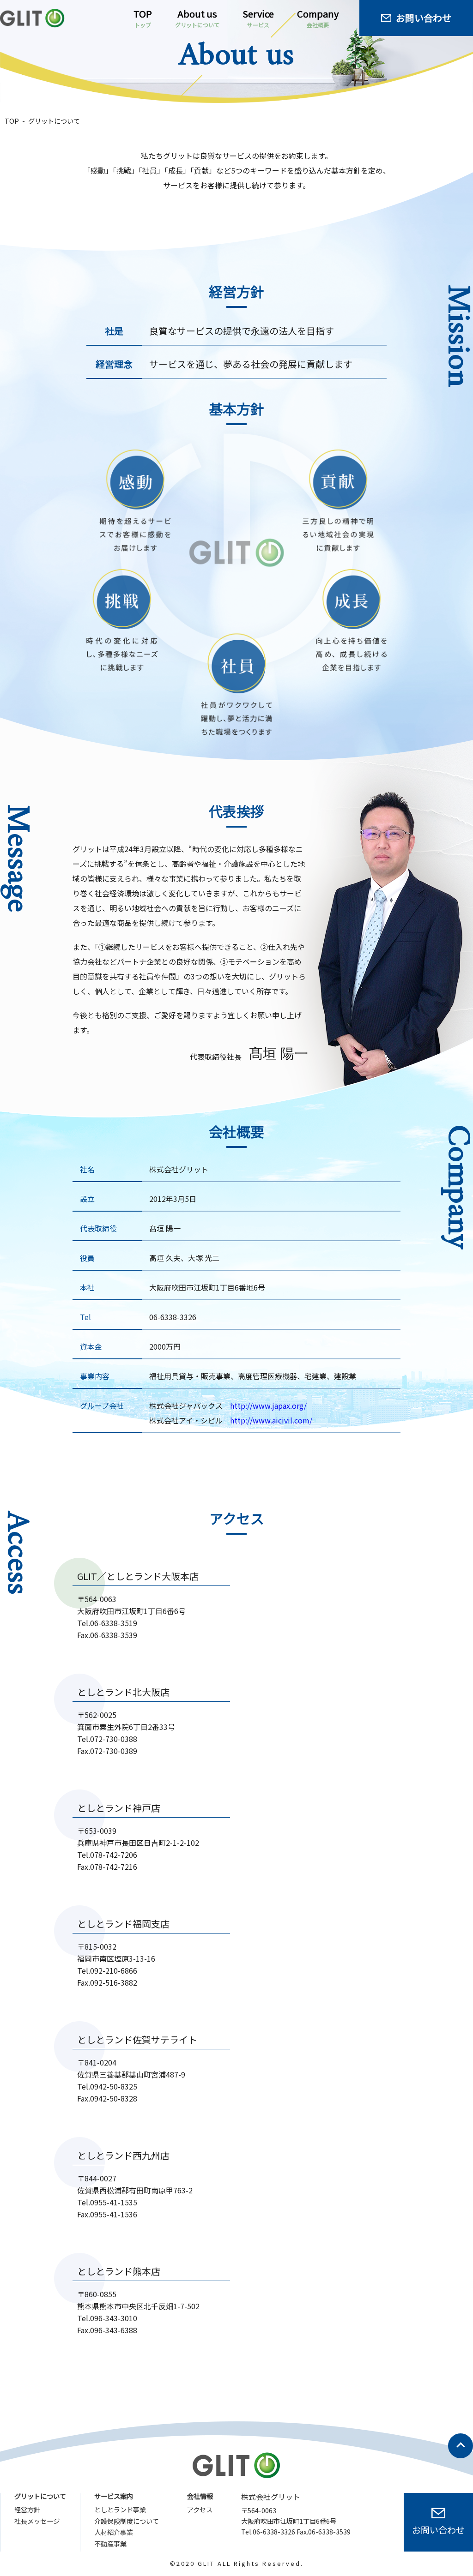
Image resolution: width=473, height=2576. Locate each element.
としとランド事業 (120, 2510)
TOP (143, 18)
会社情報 (200, 2496)
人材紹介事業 (114, 2532)
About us (197, 18)
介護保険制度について (127, 2521)
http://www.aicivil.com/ (271, 1420)
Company (318, 18)
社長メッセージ (37, 2521)
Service (258, 18)
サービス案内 (114, 2496)
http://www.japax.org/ (268, 1405)
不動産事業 (110, 2544)
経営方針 (27, 2510)
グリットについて (40, 2496)
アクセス (200, 2510)
